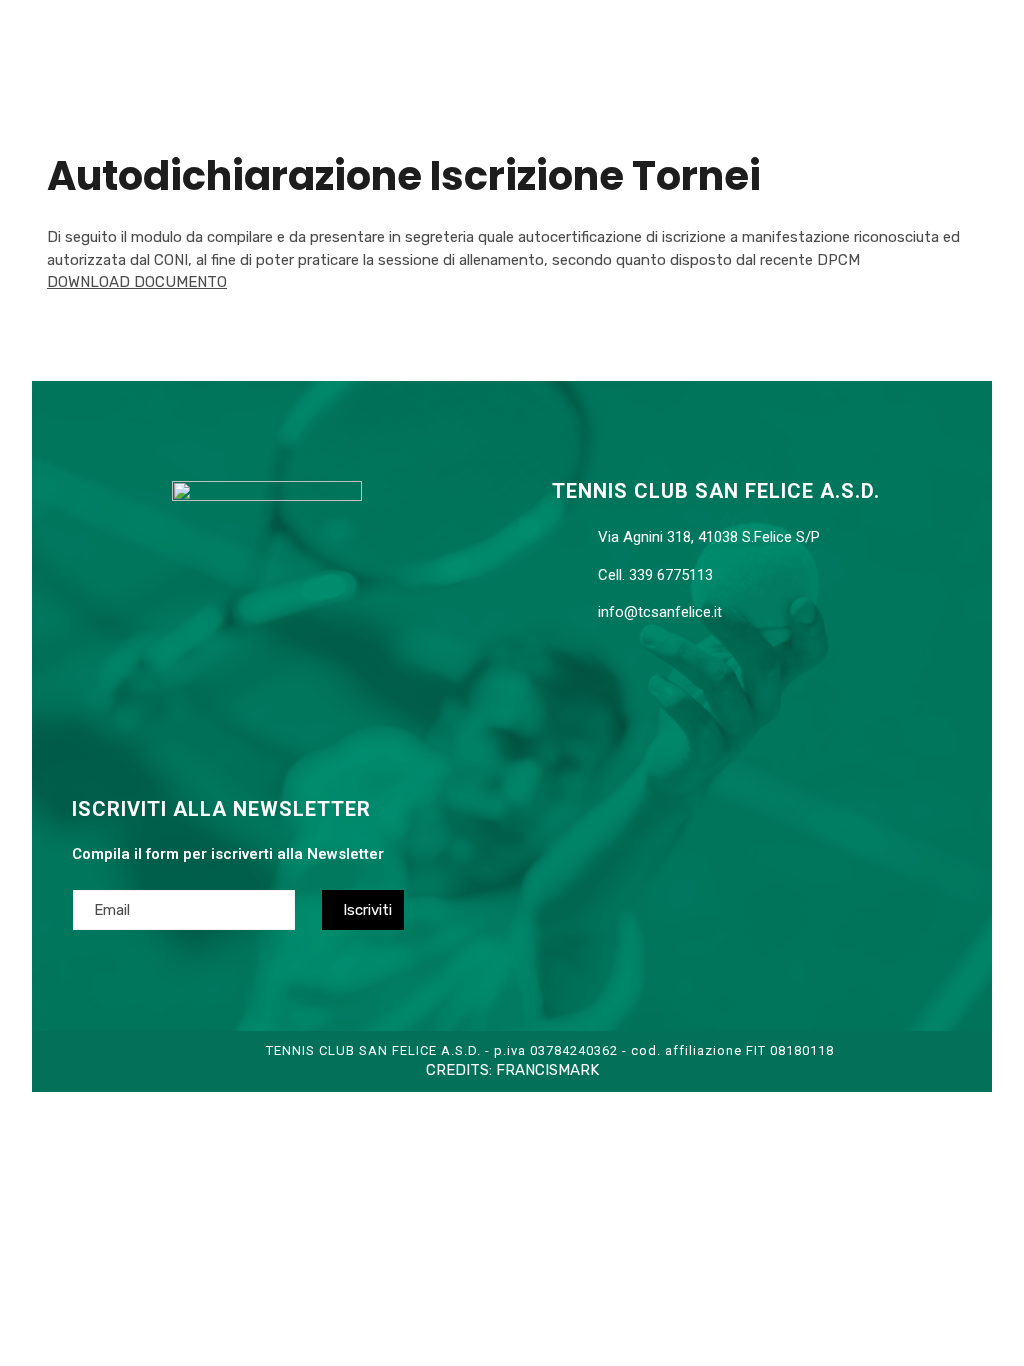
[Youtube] (262, 699)
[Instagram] (302, 699)
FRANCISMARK (547, 1070)
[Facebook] (222, 699)
